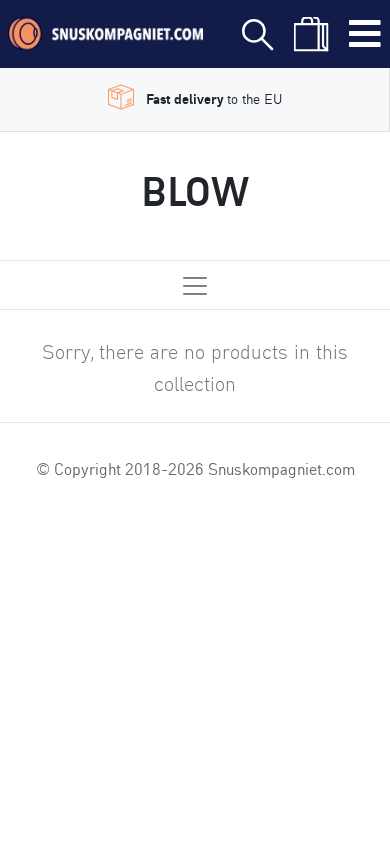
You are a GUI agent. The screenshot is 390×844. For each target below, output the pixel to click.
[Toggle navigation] (365, 34)
